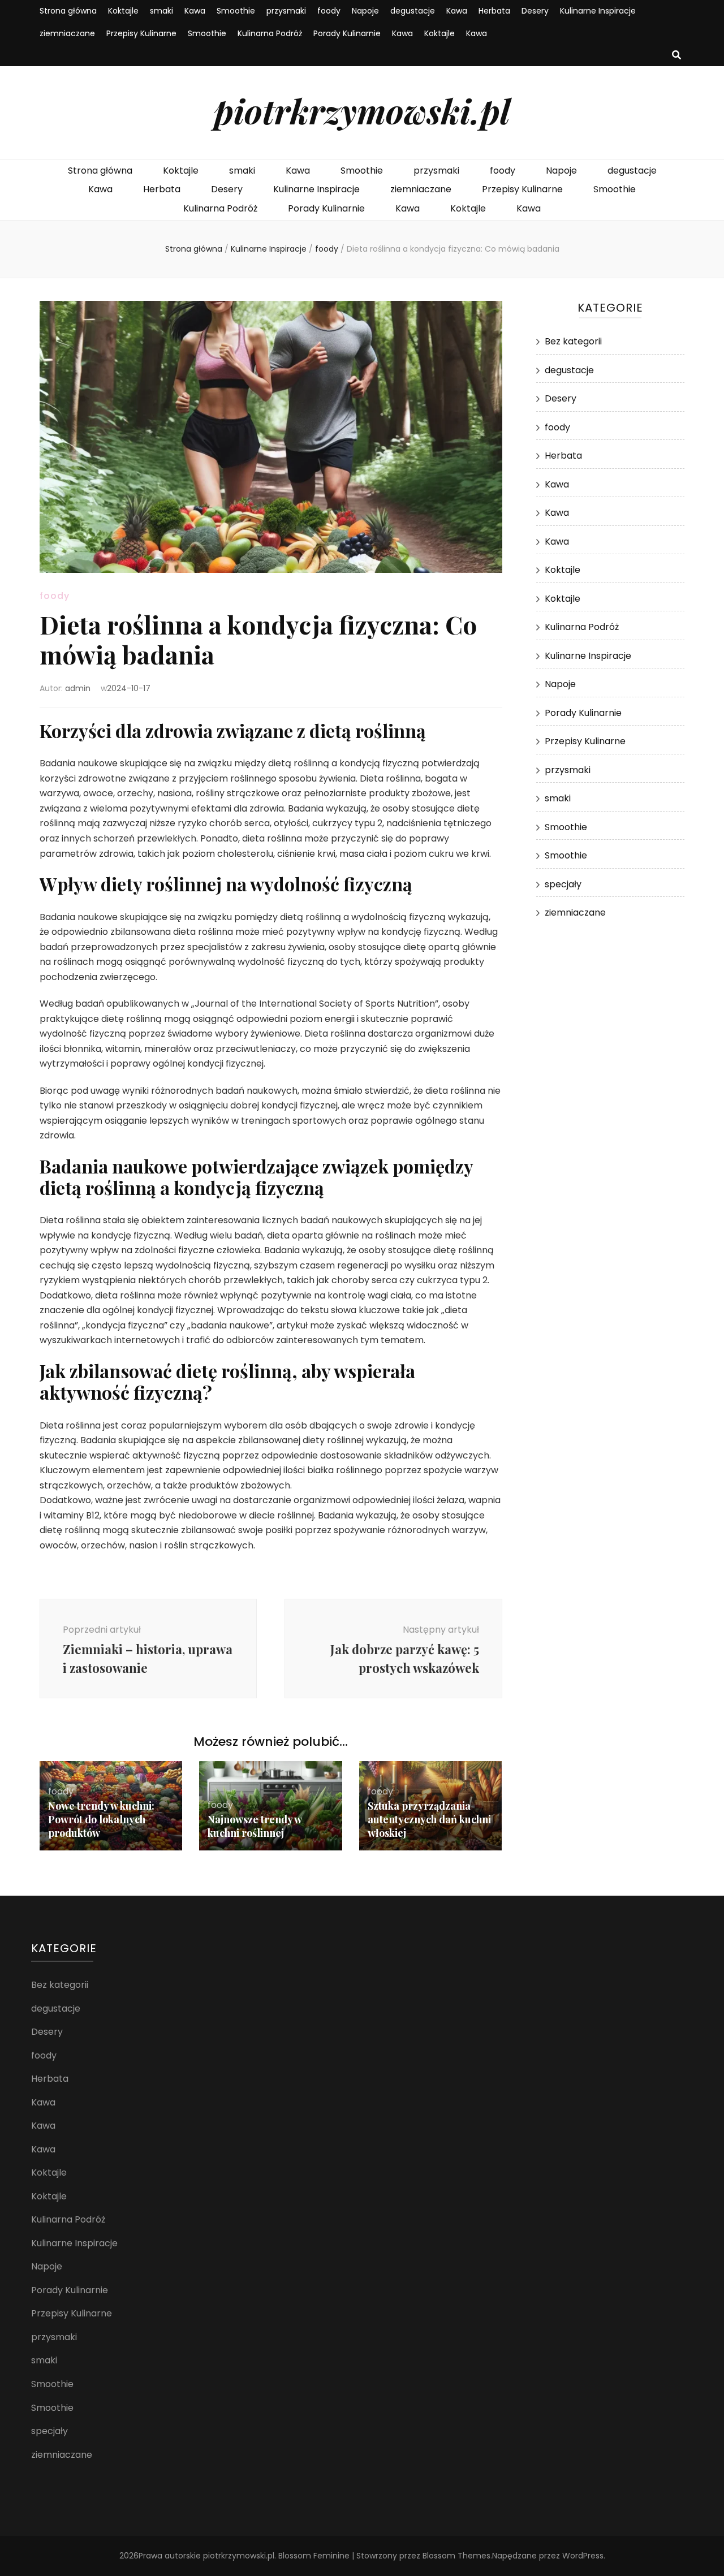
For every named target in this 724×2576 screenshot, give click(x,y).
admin (78, 688)
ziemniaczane (67, 33)
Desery (535, 11)
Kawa (195, 11)
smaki (161, 11)
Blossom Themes (456, 2556)
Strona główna (68, 11)
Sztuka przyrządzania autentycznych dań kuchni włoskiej (429, 1819)
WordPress (583, 2556)
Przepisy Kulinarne (141, 33)
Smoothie (236, 11)
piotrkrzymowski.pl (362, 110)
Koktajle (123, 11)
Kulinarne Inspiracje (598, 11)
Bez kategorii (573, 341)
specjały (563, 884)
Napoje (365, 11)
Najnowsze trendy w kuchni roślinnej (255, 1826)
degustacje (413, 11)
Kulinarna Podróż (270, 33)
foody (329, 11)
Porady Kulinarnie (347, 33)
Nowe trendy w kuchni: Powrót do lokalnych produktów (101, 1819)
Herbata (494, 11)
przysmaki (286, 11)
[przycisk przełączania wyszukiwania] (676, 56)
